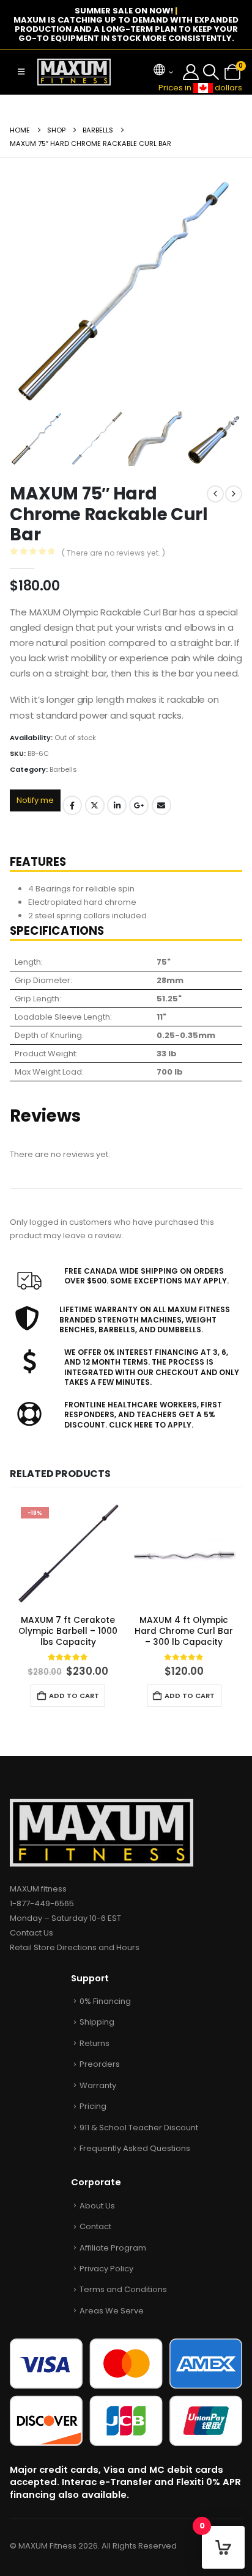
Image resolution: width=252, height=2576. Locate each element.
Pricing (93, 2106)
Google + (139, 805)
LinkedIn (117, 805)
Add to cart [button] (74, 1696)
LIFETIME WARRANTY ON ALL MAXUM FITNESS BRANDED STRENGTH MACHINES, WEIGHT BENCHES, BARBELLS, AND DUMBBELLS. (145, 1319)
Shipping (97, 2022)
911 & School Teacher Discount (139, 2128)
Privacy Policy (106, 2269)
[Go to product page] (184, 1554)
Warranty (98, 2085)
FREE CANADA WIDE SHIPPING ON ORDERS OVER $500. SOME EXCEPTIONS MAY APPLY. (146, 1276)
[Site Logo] (74, 72)
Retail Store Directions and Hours (75, 1947)
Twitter (95, 805)
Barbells (63, 769)
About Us (97, 2206)
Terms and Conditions (123, 2289)
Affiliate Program (113, 2248)
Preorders (100, 2064)
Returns (94, 2043)
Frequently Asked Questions (135, 2148)
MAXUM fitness (38, 1889)
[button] (21, 72)
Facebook (72, 805)
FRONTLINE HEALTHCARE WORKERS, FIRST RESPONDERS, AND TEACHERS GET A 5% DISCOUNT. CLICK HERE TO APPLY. (143, 1415)
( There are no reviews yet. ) (113, 553)
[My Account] (191, 72)
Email (161, 805)
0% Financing (105, 2001)
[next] (234, 494)
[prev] (215, 494)
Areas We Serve (112, 2311)
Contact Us (31, 1933)
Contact (95, 2226)
